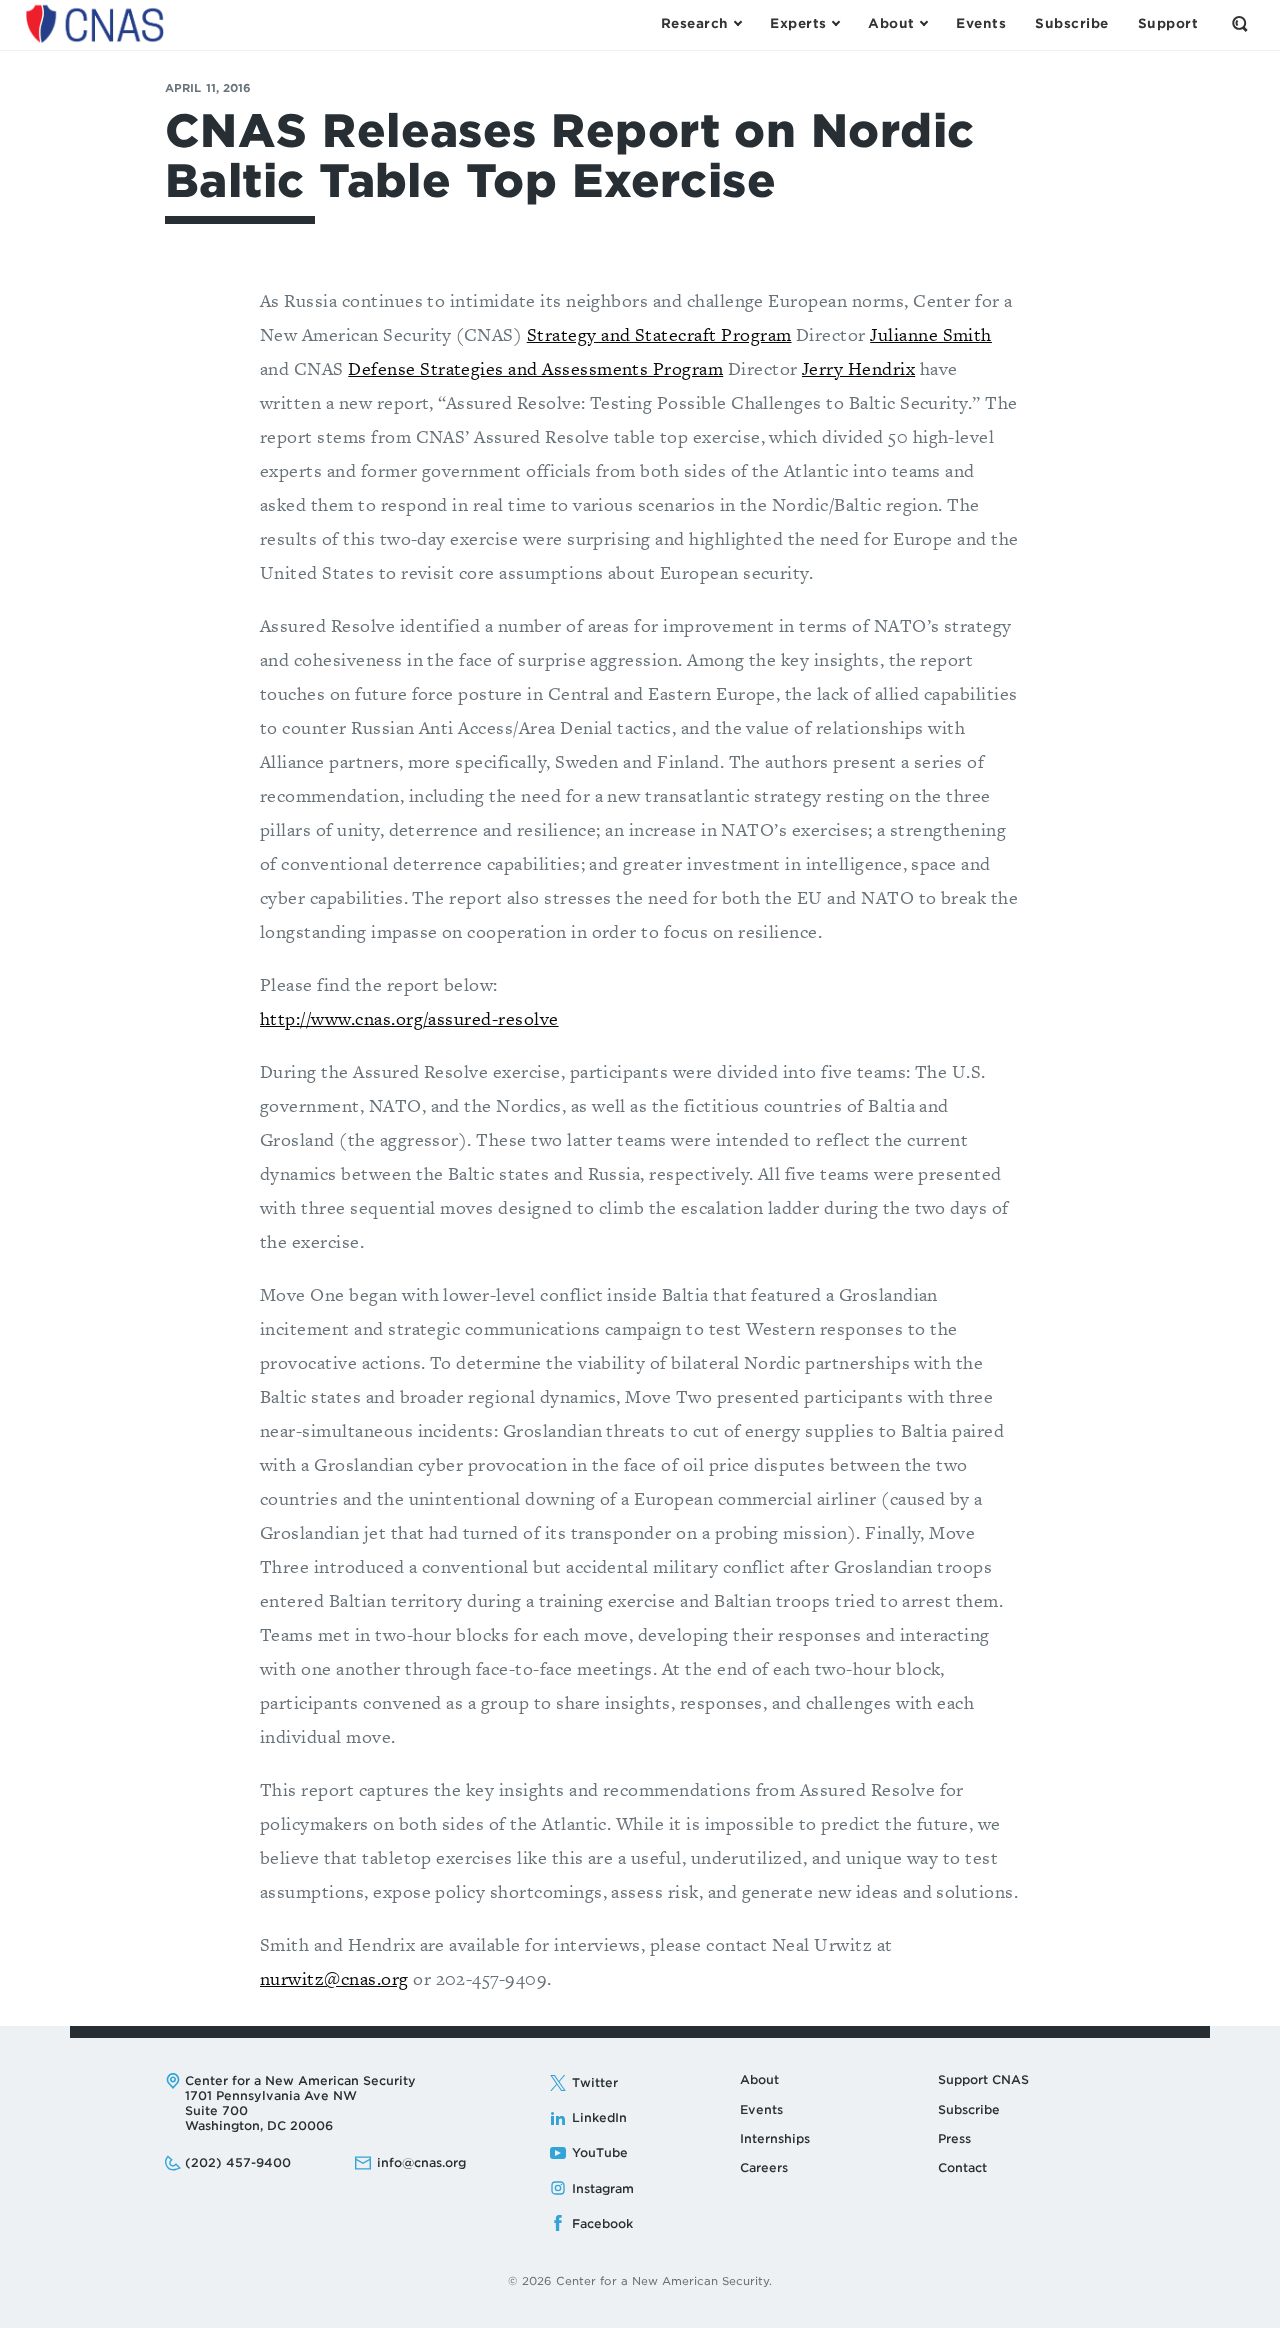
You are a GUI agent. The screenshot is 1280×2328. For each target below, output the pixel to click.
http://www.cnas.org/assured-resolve (409, 1018)
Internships (775, 2138)
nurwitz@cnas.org (334, 1978)
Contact (962, 2167)
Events (761, 2109)
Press (954, 2138)
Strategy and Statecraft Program (659, 334)
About (759, 2079)
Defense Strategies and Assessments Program (535, 368)
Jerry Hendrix (858, 368)
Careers (764, 2167)
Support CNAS (983, 2079)
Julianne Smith (931, 334)
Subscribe (969, 2109)
